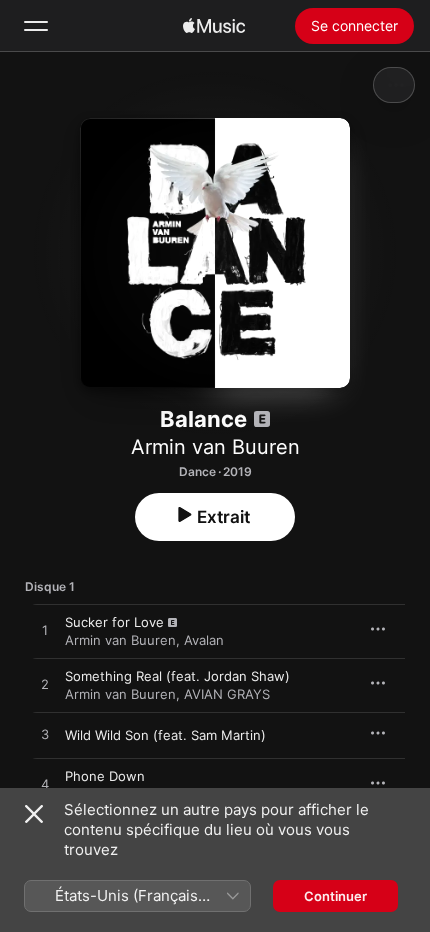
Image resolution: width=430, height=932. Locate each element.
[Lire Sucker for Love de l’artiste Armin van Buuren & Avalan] (45, 631)
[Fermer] (34, 814)
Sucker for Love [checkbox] (114, 622)
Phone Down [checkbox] (105, 776)
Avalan (204, 640)
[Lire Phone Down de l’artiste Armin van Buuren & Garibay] (45, 785)
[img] (214, 26)
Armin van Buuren (215, 447)
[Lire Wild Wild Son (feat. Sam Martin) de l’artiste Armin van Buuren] (45, 735)
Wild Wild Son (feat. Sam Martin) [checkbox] (165, 735)
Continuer (335, 896)
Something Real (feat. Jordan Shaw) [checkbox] (177, 676)
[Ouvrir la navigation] (36, 26)
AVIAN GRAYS (227, 694)
